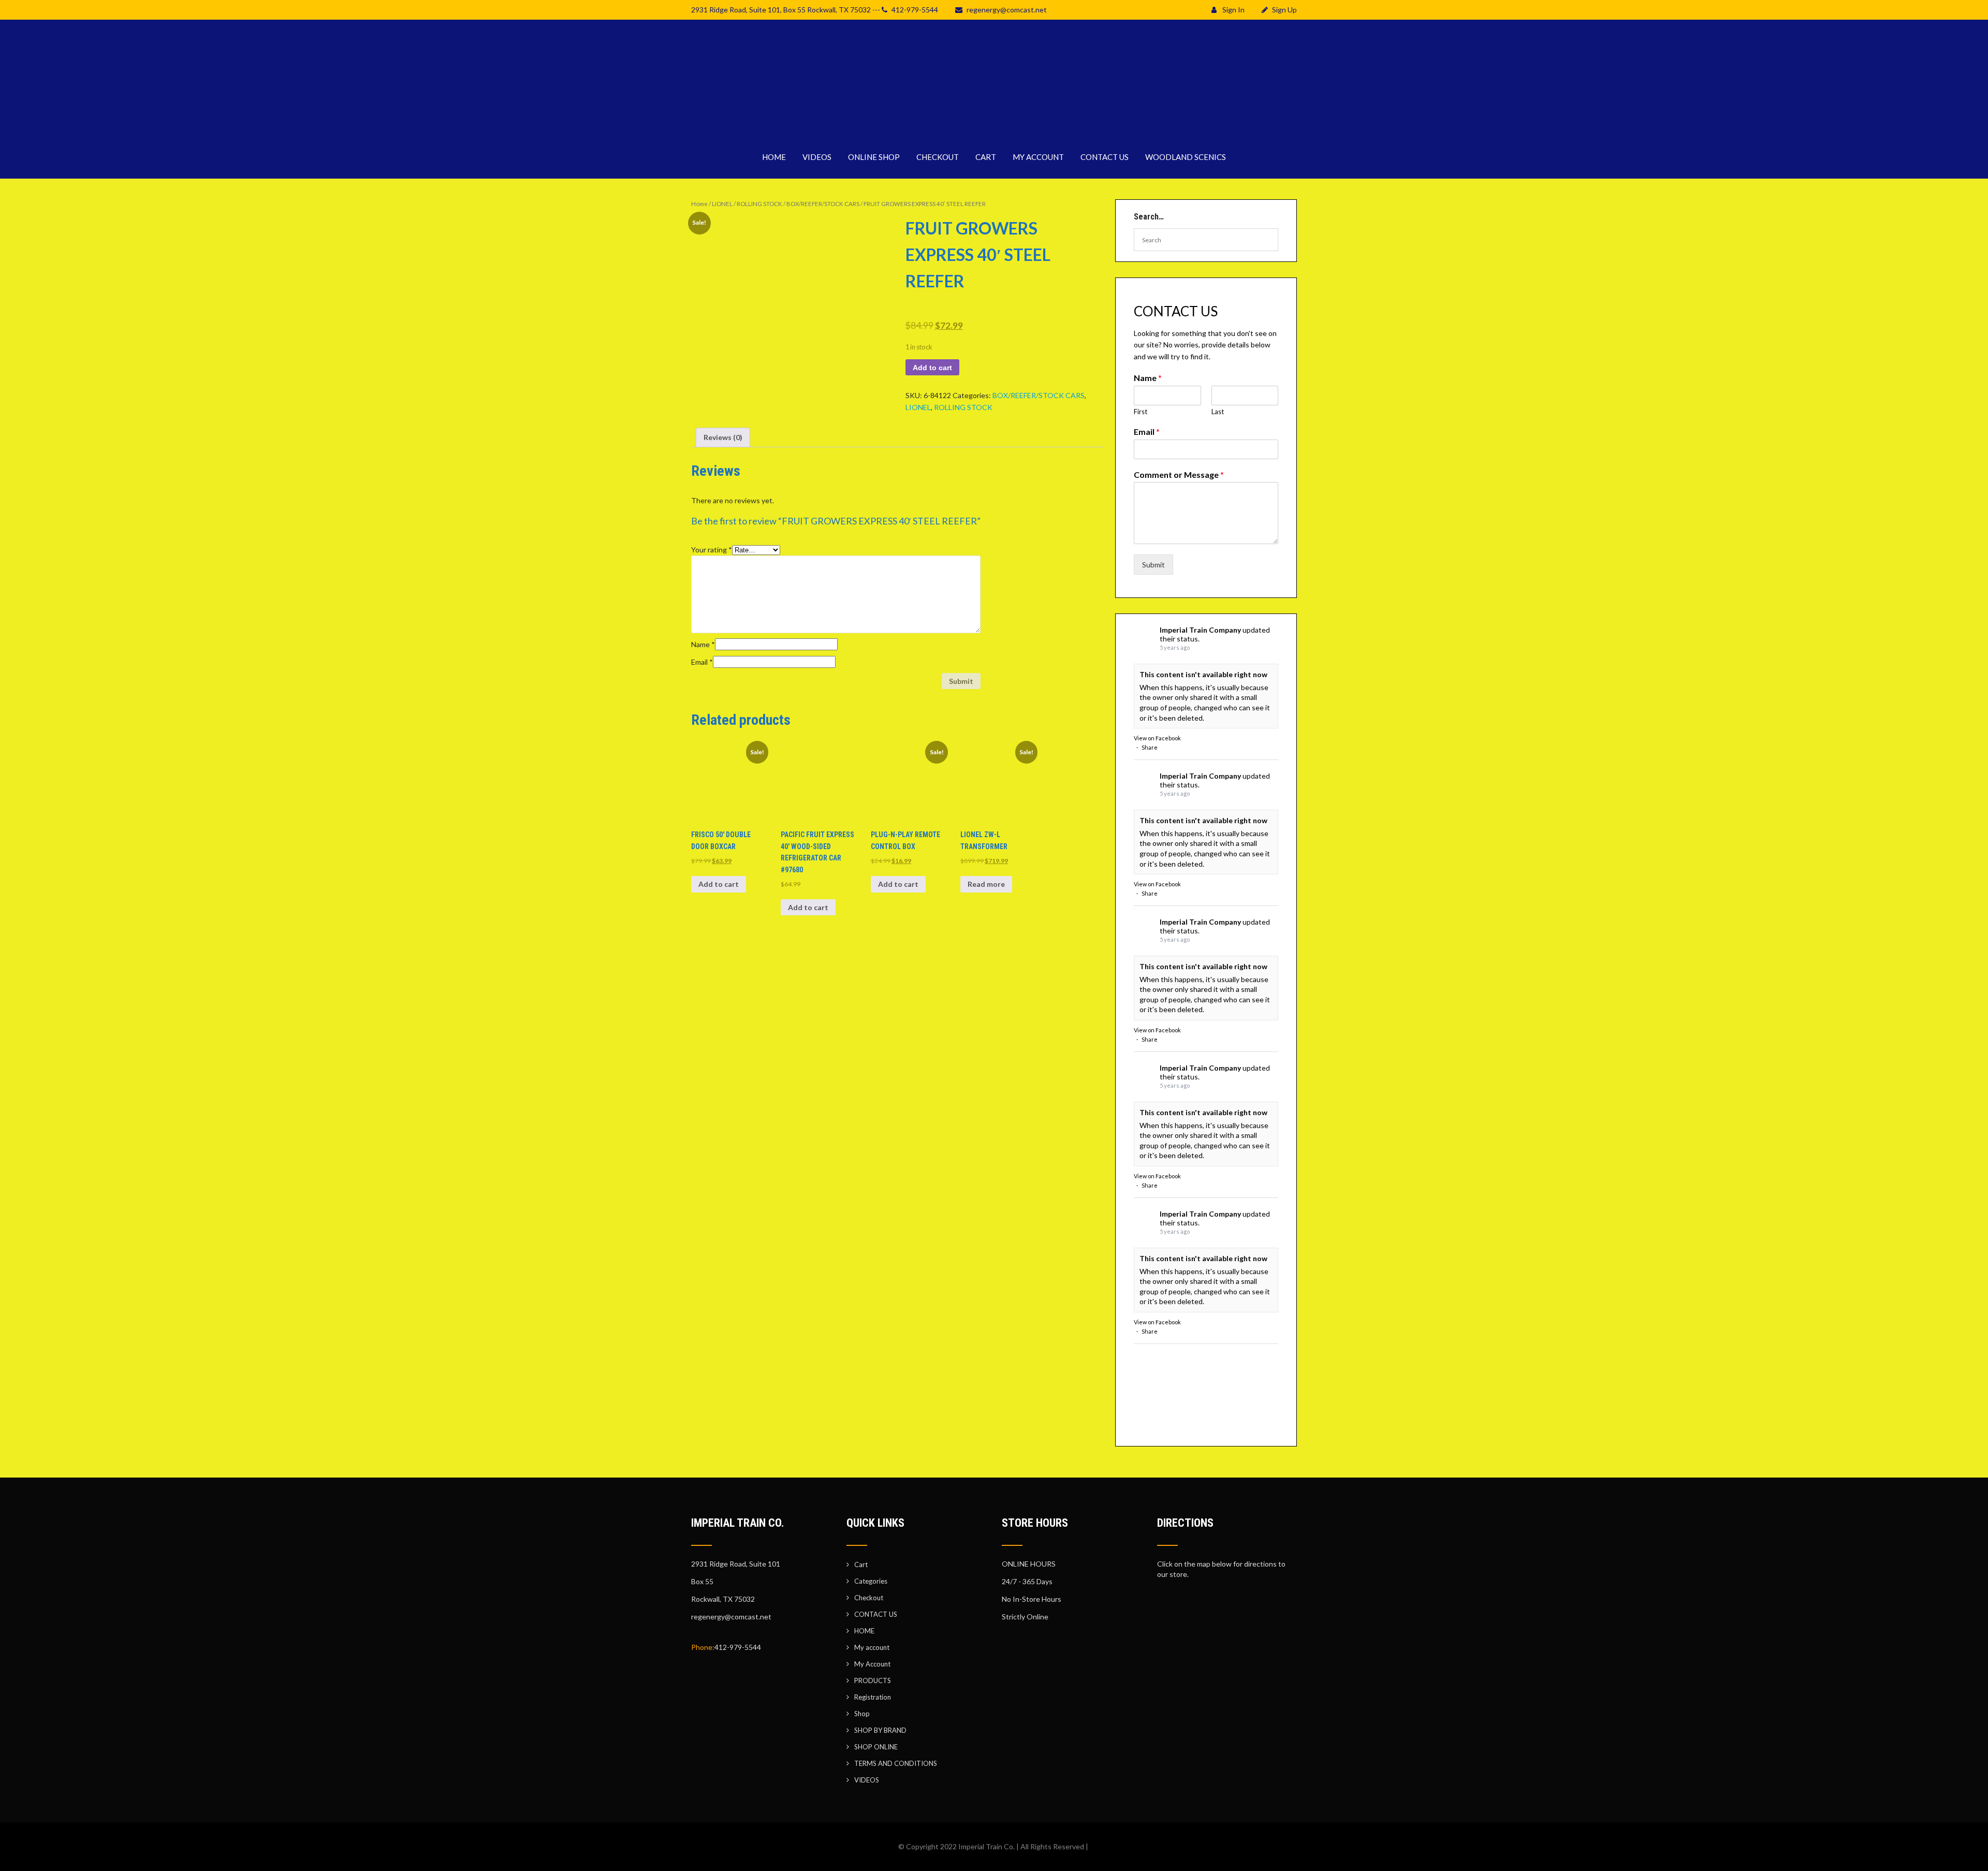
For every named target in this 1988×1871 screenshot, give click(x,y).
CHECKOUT (938, 157)
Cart (861, 1565)
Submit (1153, 565)
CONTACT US (1105, 157)
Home (699, 204)
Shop (862, 1714)
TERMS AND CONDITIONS (896, 1763)
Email (702, 662)
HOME (774, 157)
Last (1218, 412)
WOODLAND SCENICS (1186, 157)
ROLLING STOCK (759, 204)
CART (986, 157)
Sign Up (1284, 10)
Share (1150, 747)
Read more (986, 884)
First (1141, 412)
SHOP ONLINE (876, 1747)
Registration (873, 1697)
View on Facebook (1157, 738)
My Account (872, 1664)
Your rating (712, 550)
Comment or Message (1179, 474)
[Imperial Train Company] (994, 129)
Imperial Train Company (1200, 630)
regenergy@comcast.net (1007, 10)
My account (872, 1647)
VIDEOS (817, 157)
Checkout (869, 1598)
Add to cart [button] (719, 884)
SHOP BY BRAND (880, 1730)
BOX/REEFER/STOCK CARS (823, 204)
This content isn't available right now (1203, 674)
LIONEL (722, 204)
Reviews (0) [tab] (723, 437)
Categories (871, 1581)
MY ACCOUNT (1038, 157)
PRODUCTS (873, 1680)
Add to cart (932, 368)
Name (703, 644)
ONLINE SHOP (874, 157)
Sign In (1233, 10)
